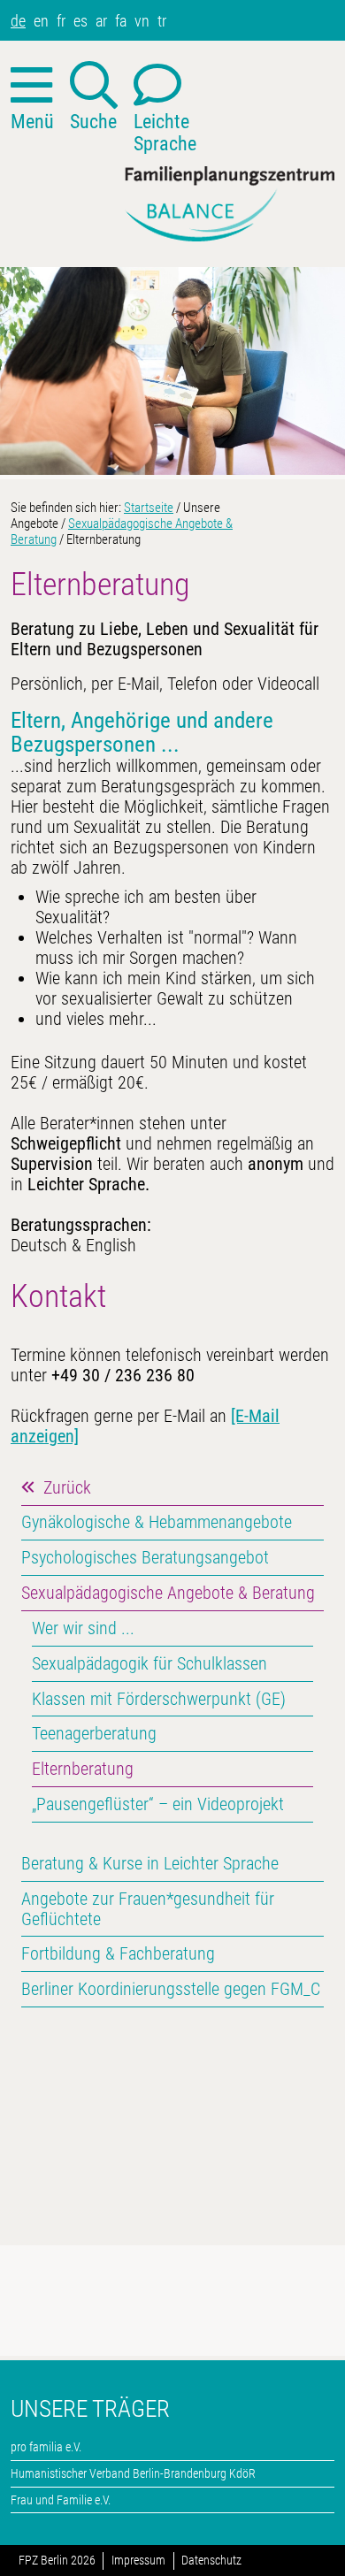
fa (121, 21)
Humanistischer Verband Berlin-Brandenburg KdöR (133, 2473)
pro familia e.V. (46, 2447)
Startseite (149, 508)
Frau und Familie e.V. (61, 2500)
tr (162, 21)
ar (101, 21)
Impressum (138, 2561)
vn (142, 21)
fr (61, 21)
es (80, 21)
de (18, 21)
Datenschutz (211, 2561)
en (41, 21)
